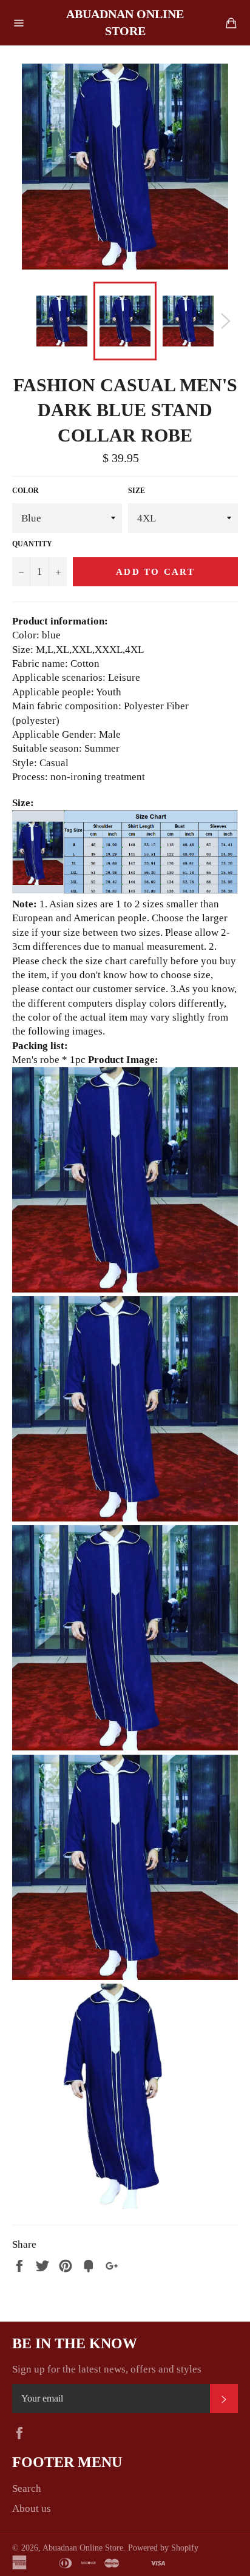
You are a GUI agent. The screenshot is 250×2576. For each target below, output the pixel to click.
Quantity (32, 544)
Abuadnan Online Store (125, 22)
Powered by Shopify (163, 2548)
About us (32, 2508)
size (137, 491)
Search (27, 2488)
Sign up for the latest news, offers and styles (107, 2369)
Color (25, 491)
